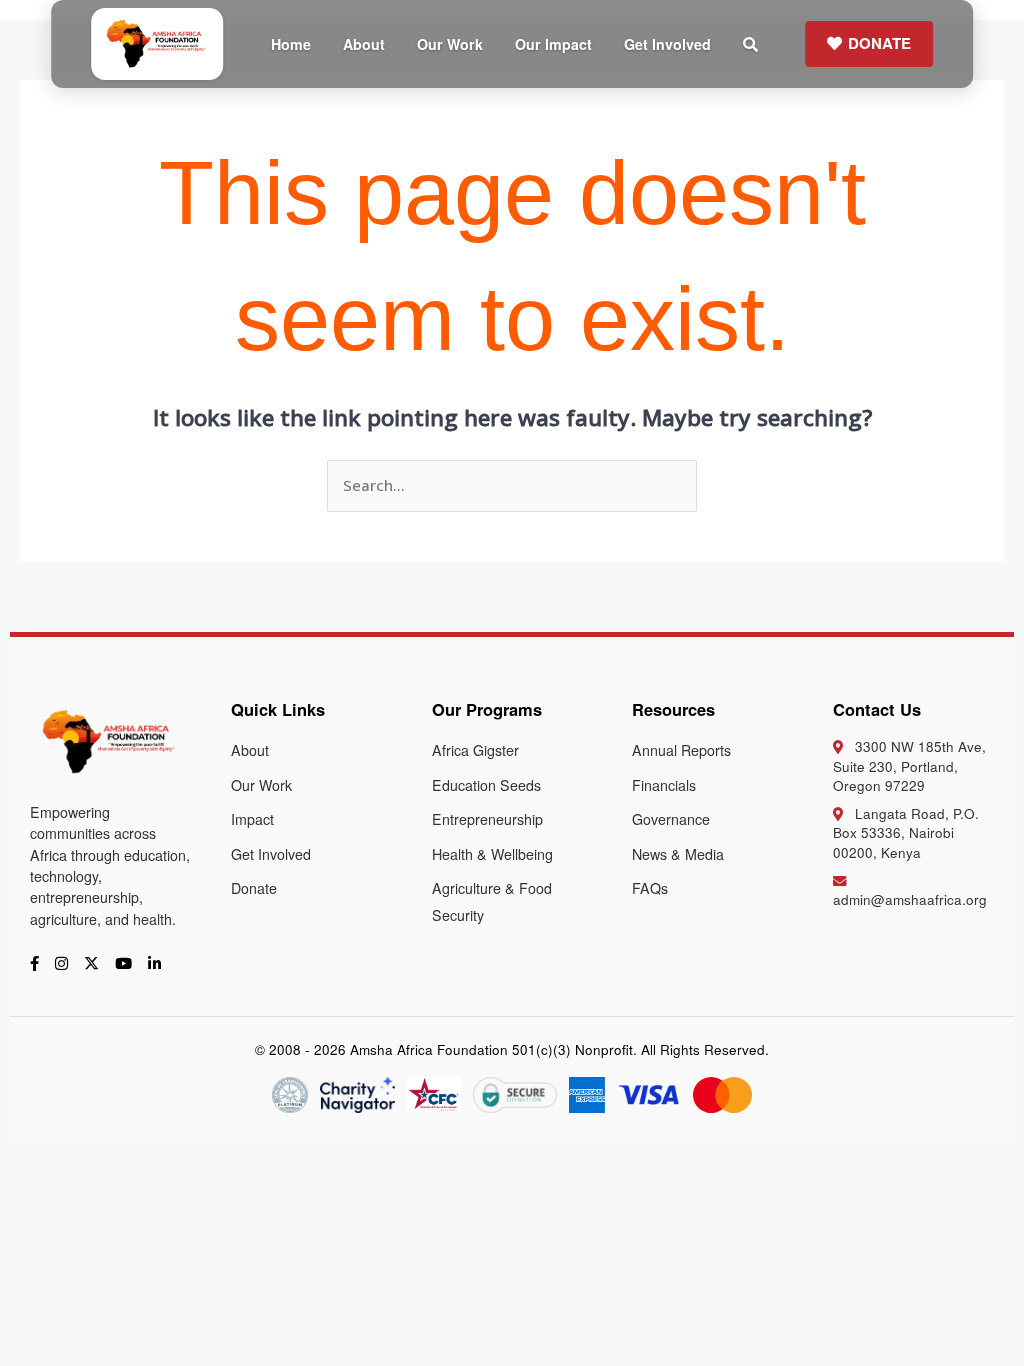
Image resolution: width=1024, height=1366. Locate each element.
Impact (252, 819)
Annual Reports (681, 750)
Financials (664, 785)
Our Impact (553, 44)
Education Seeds (486, 785)
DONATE (879, 43)
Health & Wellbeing (492, 854)
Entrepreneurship (487, 819)
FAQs (650, 888)
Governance (671, 819)
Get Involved (667, 44)
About (364, 44)
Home (291, 44)
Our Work (450, 44)
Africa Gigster (475, 750)
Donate (254, 888)
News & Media (678, 854)
